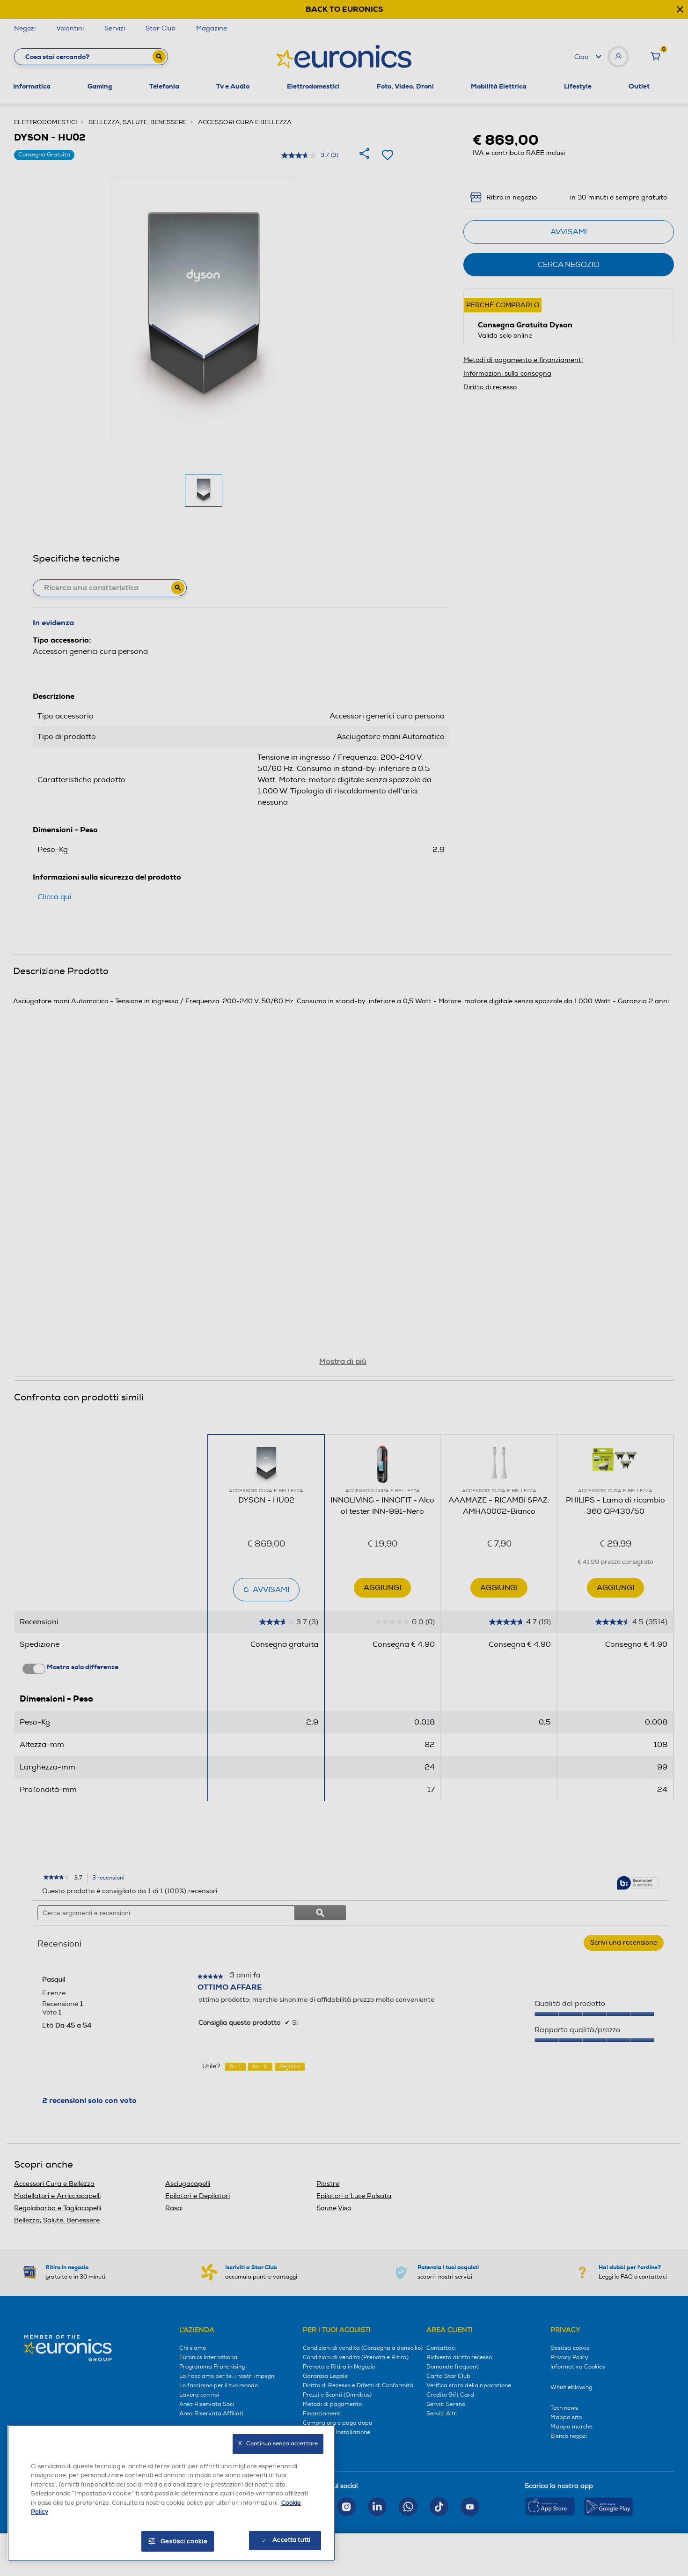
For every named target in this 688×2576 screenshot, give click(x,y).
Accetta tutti (291, 2540)
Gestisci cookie (184, 2541)
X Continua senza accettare (278, 2444)
